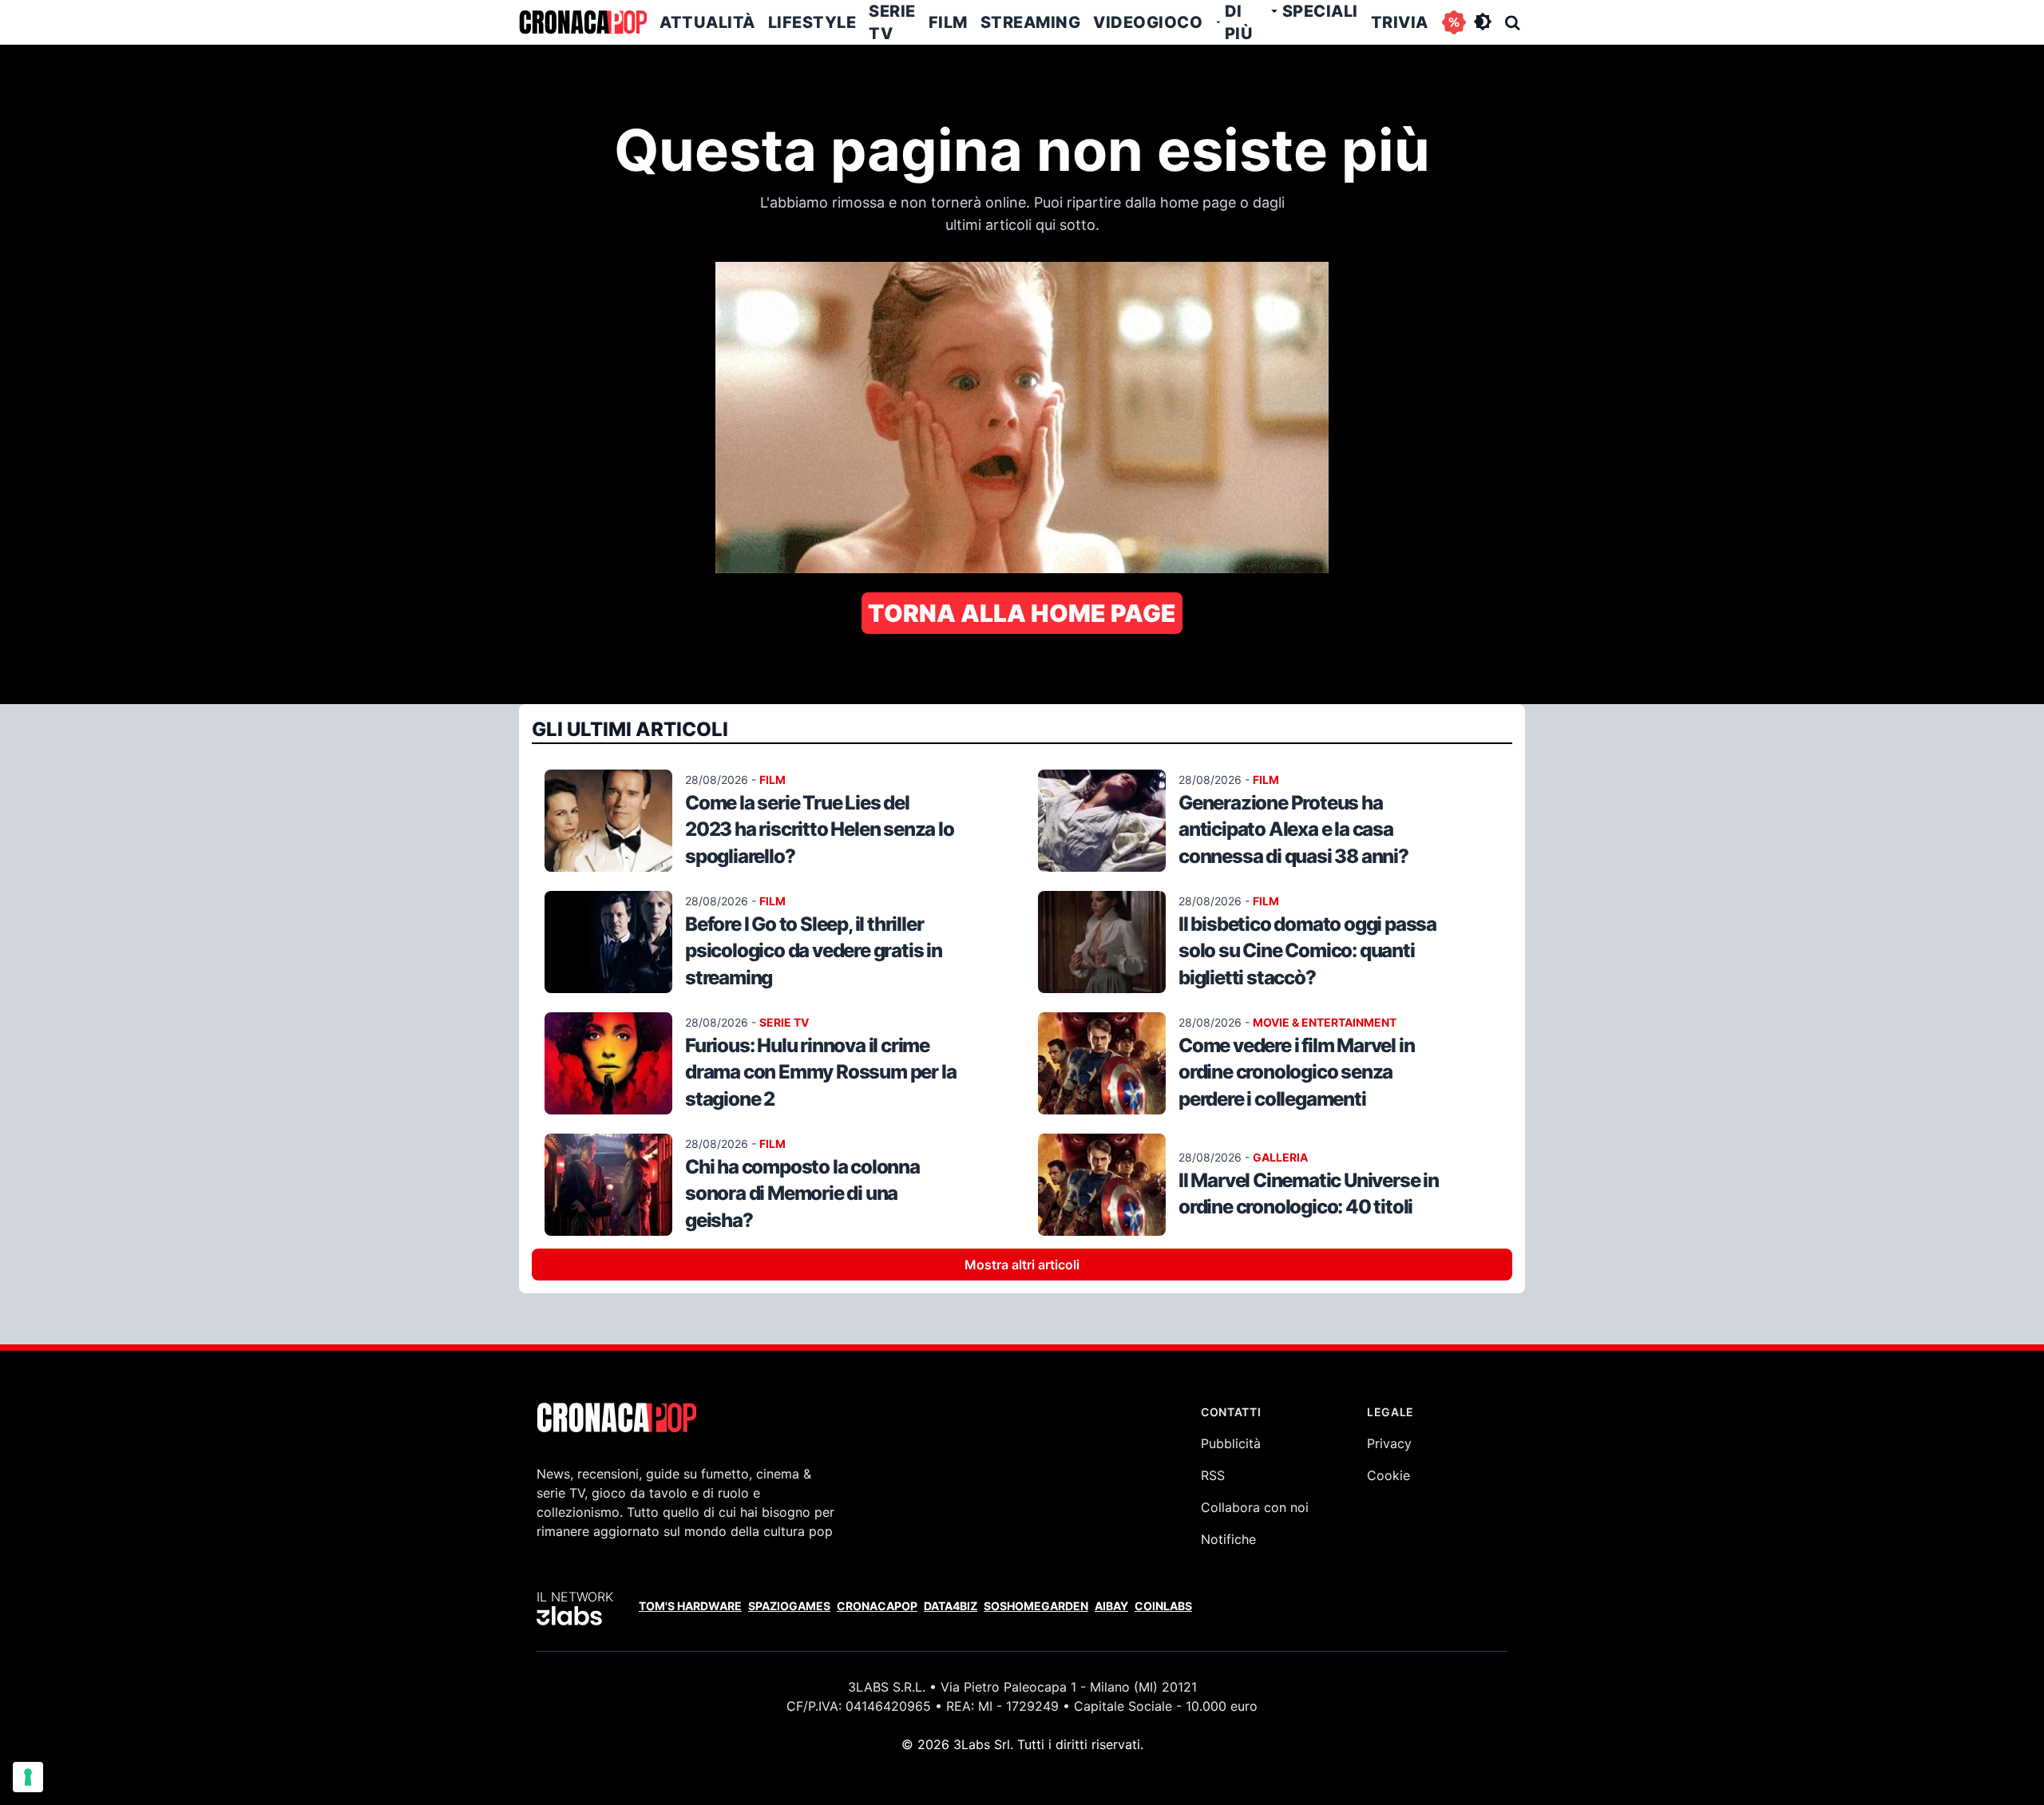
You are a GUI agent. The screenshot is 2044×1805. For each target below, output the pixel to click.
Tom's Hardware (690, 1606)
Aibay (1111, 1606)
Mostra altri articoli (1022, 1265)
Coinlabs (1163, 1606)
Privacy (1389, 1443)
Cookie (1388, 1475)
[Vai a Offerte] (1454, 22)
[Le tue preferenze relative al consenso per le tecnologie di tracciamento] (28, 1777)
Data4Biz (951, 1606)
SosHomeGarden (1036, 1606)
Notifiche (1228, 1539)
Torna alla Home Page (1022, 613)
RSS (1213, 1475)
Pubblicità (1231, 1443)
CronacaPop (877, 1606)
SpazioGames (789, 1606)
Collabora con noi (1255, 1507)
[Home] (583, 22)
